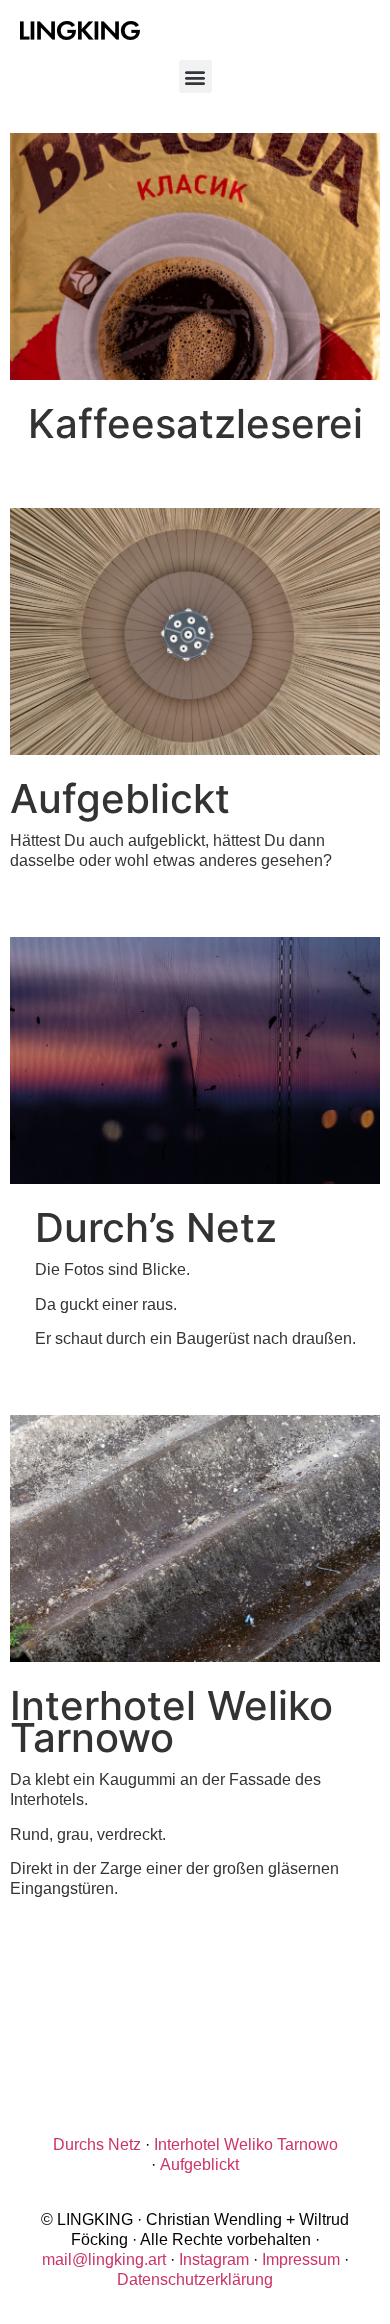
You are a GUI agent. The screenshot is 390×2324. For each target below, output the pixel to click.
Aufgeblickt (199, 2164)
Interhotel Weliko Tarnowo (246, 2144)
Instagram (214, 2259)
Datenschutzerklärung (195, 2279)
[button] (195, 76)
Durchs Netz (97, 2144)
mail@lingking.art (104, 2259)
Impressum (301, 2259)
